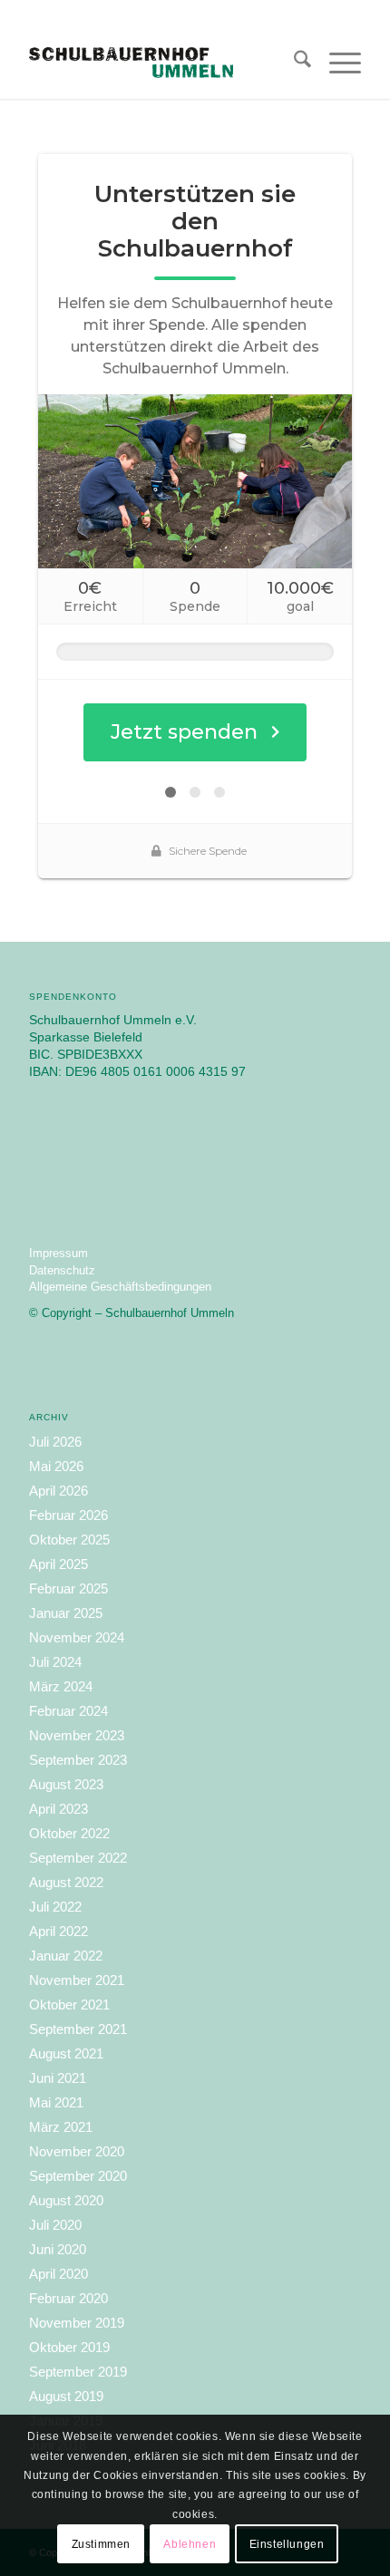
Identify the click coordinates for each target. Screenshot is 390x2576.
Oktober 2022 (69, 1833)
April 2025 (58, 1564)
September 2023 (78, 1760)
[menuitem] (293, 63)
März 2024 (61, 1686)
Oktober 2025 (69, 1540)
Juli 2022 (55, 1907)
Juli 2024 (55, 1662)
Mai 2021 (56, 2102)
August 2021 (66, 2053)
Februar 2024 (68, 1711)
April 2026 (58, 1491)
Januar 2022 (66, 1956)
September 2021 (78, 2029)
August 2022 (66, 1882)
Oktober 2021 (69, 2005)
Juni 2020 (58, 2249)
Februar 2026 (68, 1515)
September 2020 (78, 2176)
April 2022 (58, 1931)
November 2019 (77, 2323)
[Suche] (293, 63)
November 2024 (77, 1637)
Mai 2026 (56, 1466)
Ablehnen (190, 2544)
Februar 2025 (68, 1588)
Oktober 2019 (69, 2347)
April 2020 (58, 2274)
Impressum (58, 1253)
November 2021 (77, 1980)
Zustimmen (101, 2544)
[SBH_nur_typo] (161, 63)
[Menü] (336, 63)
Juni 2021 (58, 2078)
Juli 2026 (55, 1442)
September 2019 (78, 2372)
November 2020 (77, 2151)
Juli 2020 (55, 2225)
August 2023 (66, 1784)
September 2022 (78, 1858)
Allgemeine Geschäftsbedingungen (120, 1287)
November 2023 (77, 1735)
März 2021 (61, 2127)
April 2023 (58, 1809)
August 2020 (66, 2200)
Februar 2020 (68, 2298)
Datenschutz (62, 1270)
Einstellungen (287, 2544)
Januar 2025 (66, 1613)
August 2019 (66, 2396)
